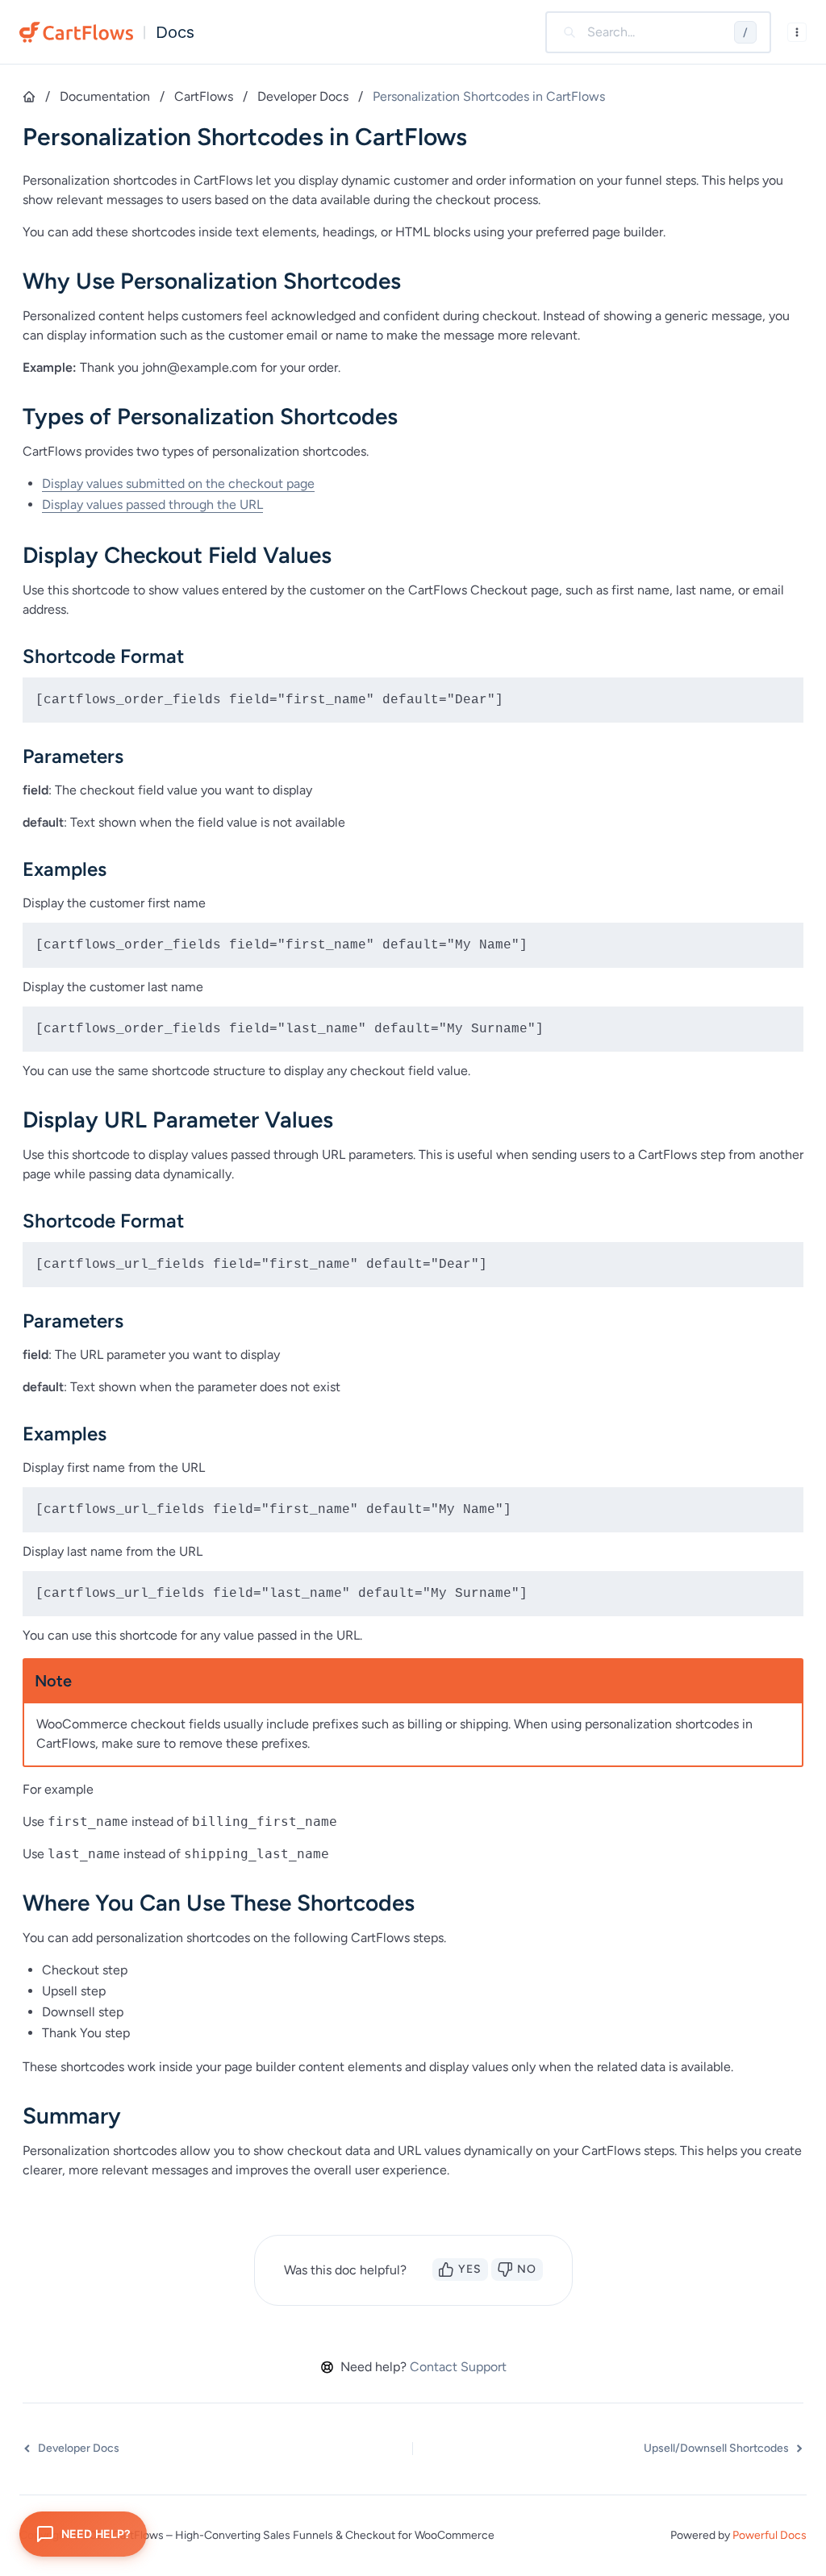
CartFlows (204, 96)
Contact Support (458, 2367)
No (527, 2269)
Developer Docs (303, 96)
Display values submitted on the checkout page (178, 484)
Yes (470, 2269)
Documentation (105, 96)
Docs (175, 32)
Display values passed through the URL (152, 504)
